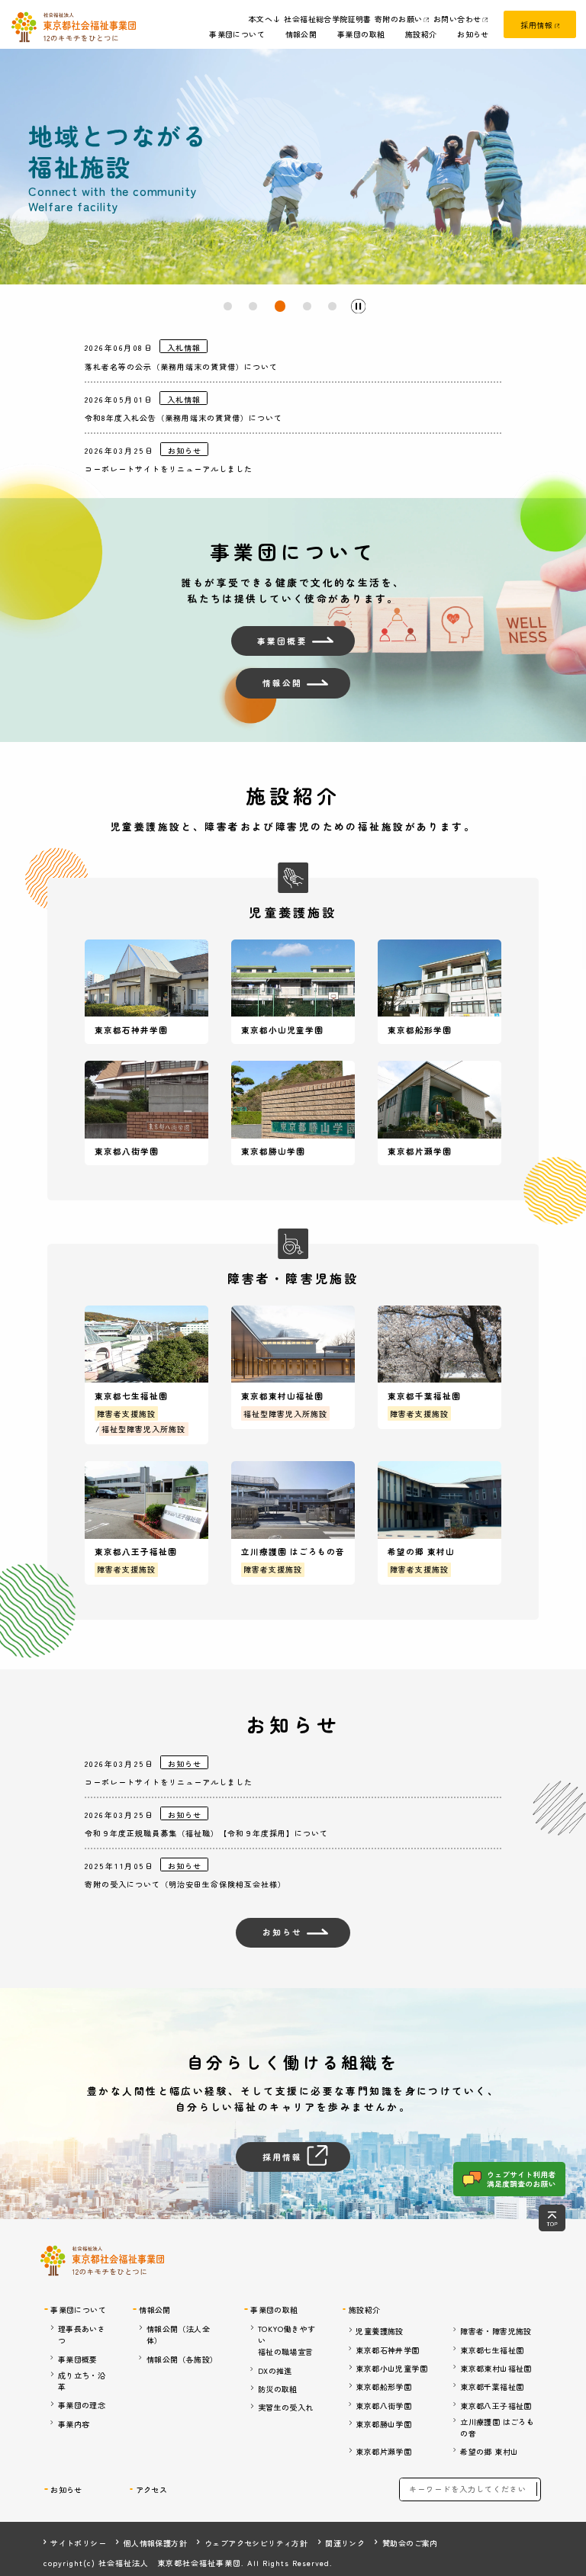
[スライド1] (228, 306)
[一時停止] (358, 306)
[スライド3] (279, 306)
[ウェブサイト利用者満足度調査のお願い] (509, 2179)
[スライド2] (253, 306)
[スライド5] (332, 306)
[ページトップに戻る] (552, 2218)
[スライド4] (306, 306)
